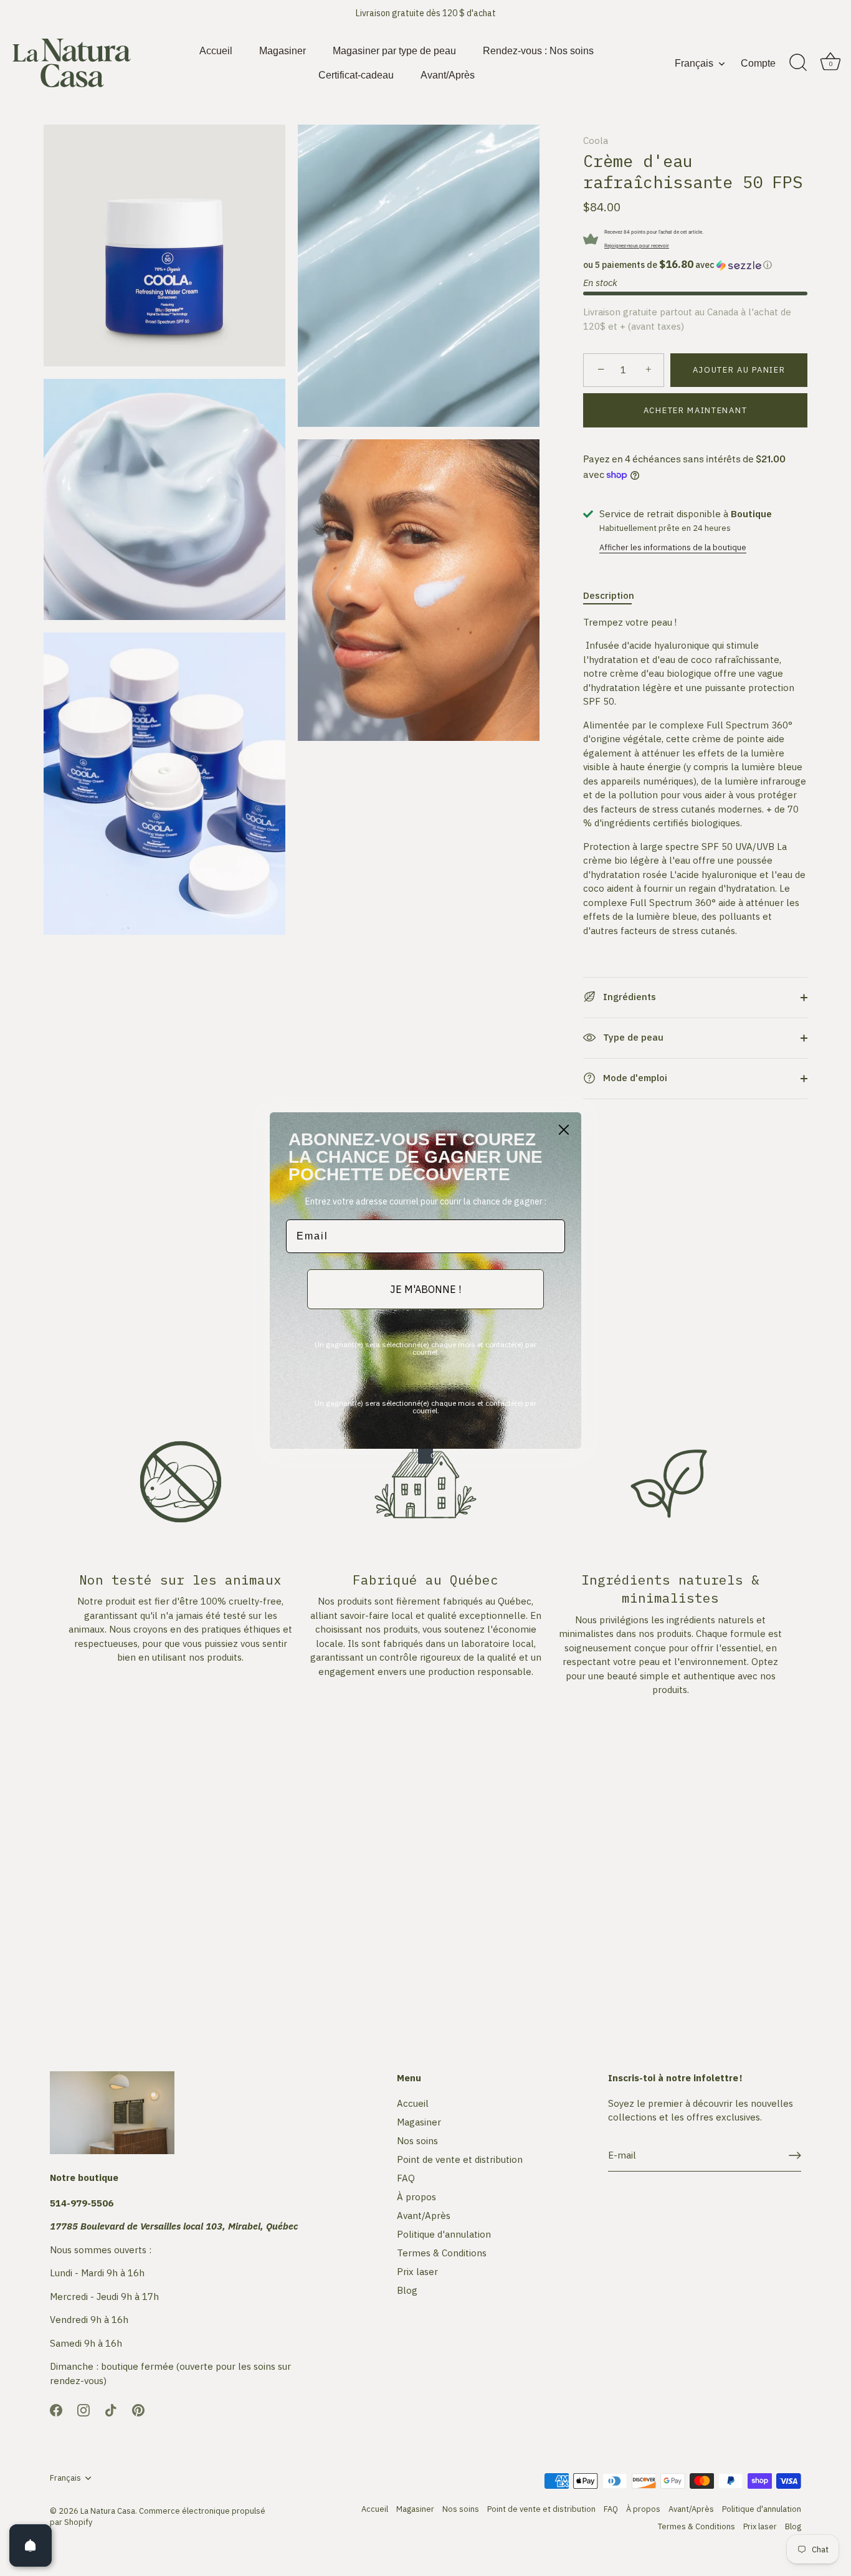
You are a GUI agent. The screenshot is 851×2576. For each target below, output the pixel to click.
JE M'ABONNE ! (425, 1289)
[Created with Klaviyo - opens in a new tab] (425, 1456)
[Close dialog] (564, 1130)
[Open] (31, 2545)
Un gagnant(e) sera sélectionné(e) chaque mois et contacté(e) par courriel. (425, 1348)
